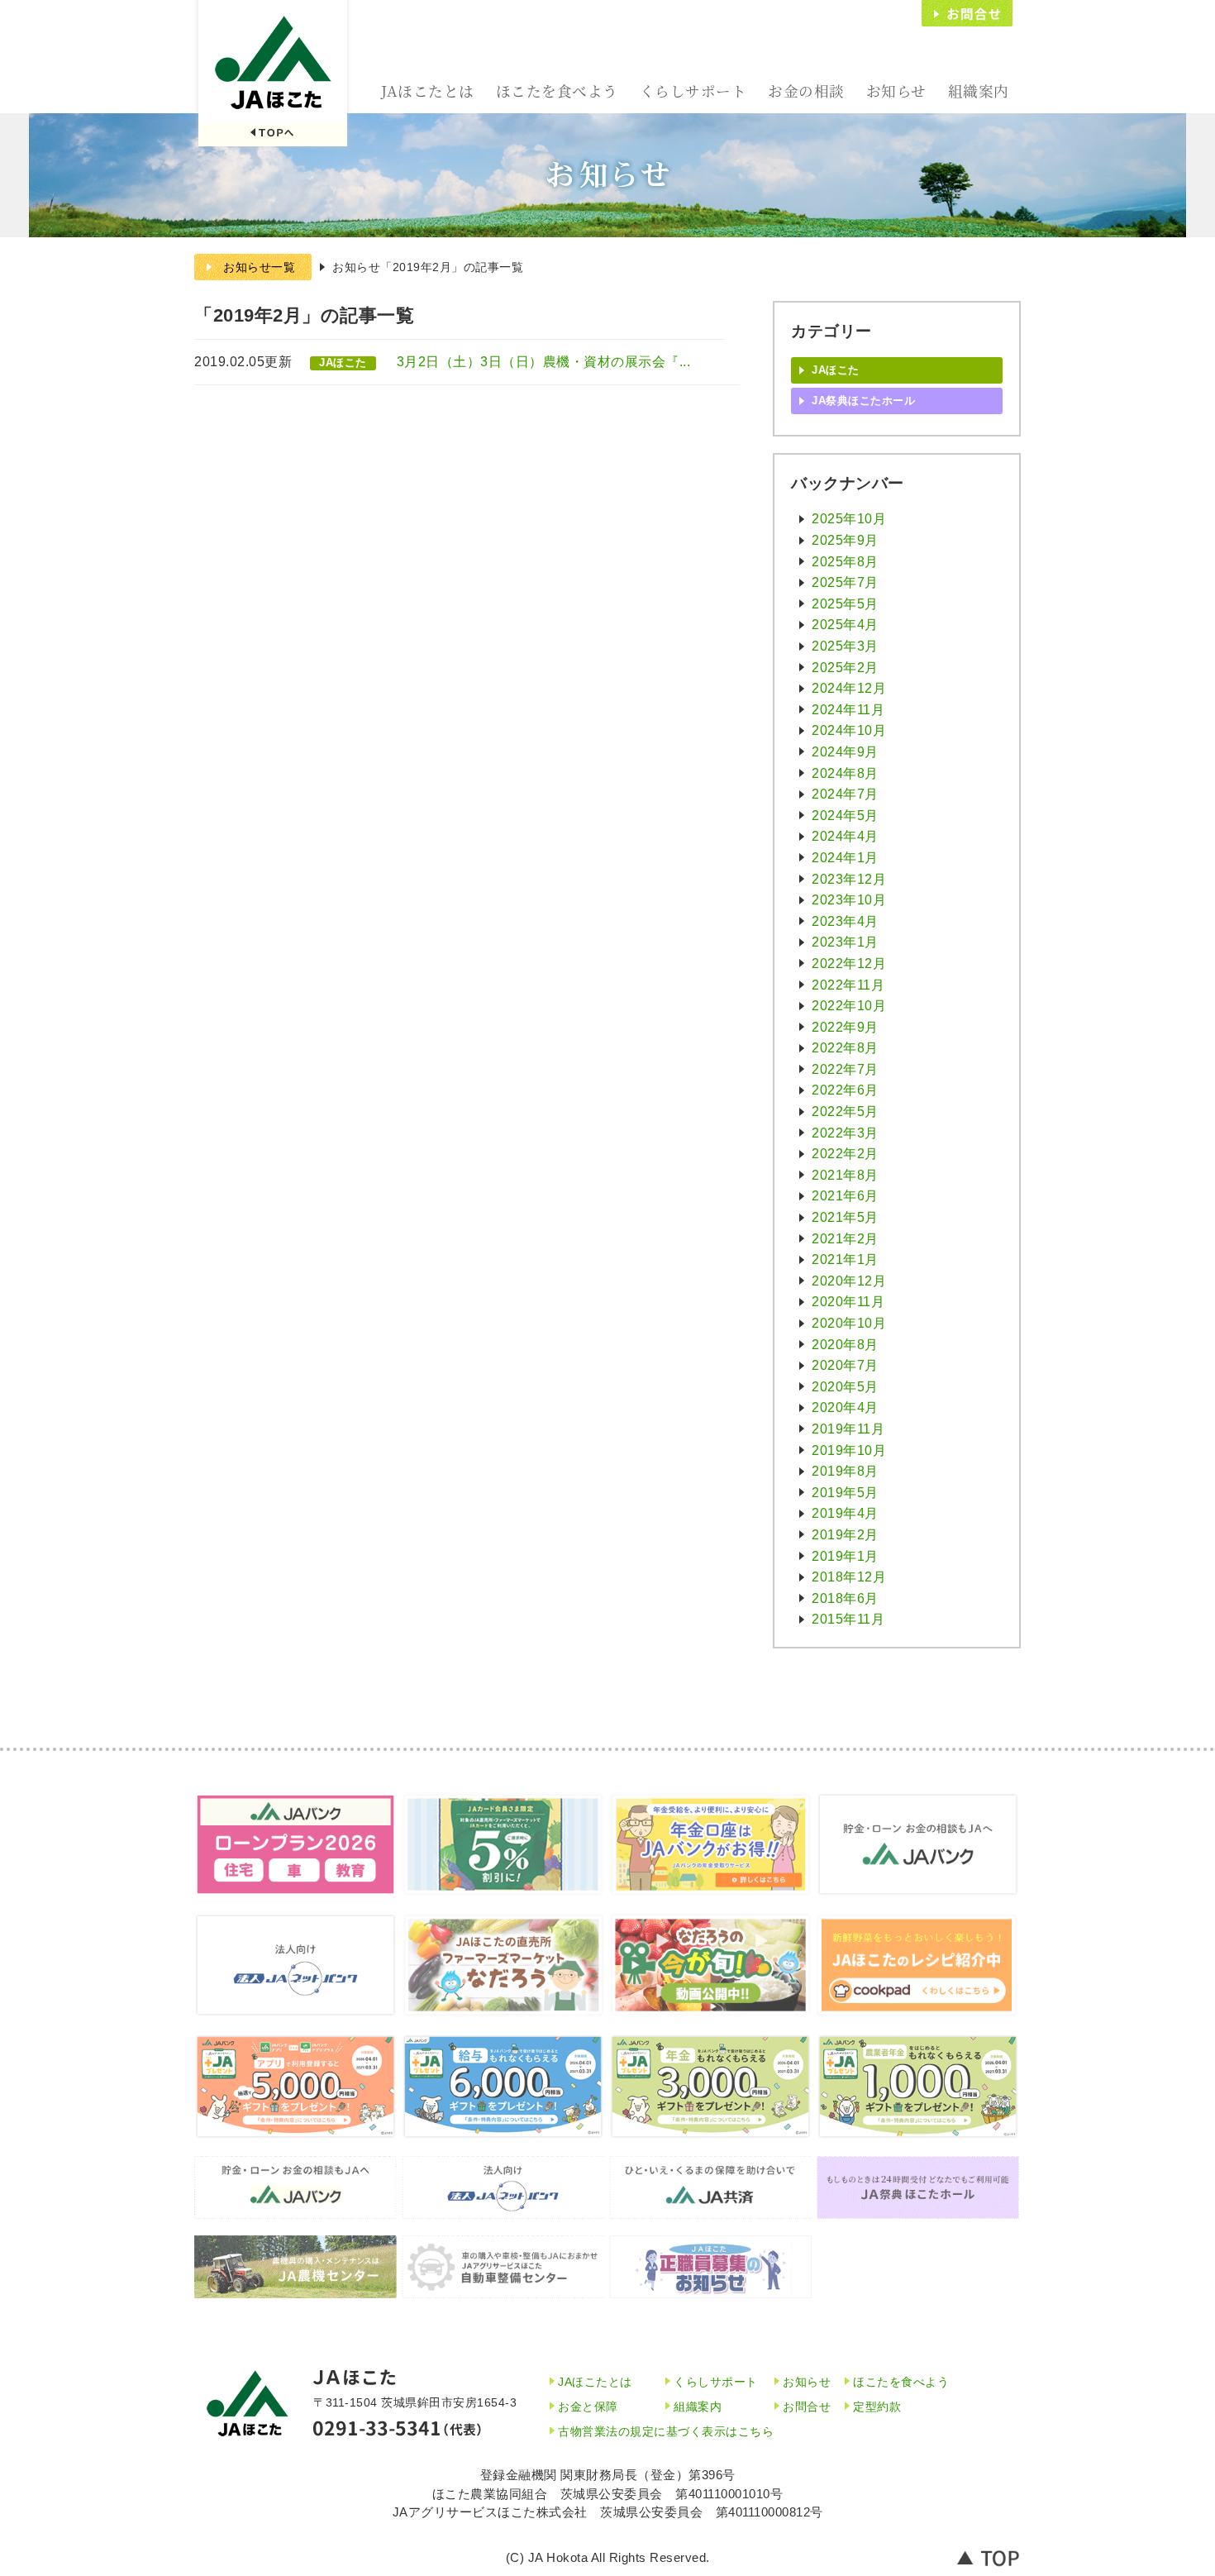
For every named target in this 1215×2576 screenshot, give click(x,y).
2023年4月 (845, 921)
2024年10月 (849, 730)
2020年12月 (849, 1281)
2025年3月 (845, 646)
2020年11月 (848, 1302)
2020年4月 (845, 1407)
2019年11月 (848, 1429)
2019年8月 (845, 1471)
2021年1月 (845, 1259)
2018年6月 (845, 1598)
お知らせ (896, 91)
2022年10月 (849, 1006)
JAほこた (273, 75)
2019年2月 (845, 1535)
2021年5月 (845, 1217)
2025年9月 (845, 540)
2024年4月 (845, 836)
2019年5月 (845, 1493)
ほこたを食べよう (557, 91)
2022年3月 (845, 1133)
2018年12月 (849, 1577)
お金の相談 (806, 91)
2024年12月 (849, 688)
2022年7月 (845, 1069)
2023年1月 (845, 942)
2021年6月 (845, 1196)
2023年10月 (849, 900)
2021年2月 (845, 1239)
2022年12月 (849, 964)
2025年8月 (845, 562)
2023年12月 (849, 879)
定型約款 (877, 2407)
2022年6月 (845, 1090)
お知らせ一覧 (259, 267)
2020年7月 (845, 1365)
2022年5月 (845, 1111)
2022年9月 (845, 1027)
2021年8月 (845, 1175)
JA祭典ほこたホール (863, 401)
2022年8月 (845, 1048)
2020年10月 (849, 1323)
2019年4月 (845, 1513)
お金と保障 (588, 2407)
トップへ (989, 2557)
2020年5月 (845, 1387)
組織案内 (979, 91)
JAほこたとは (428, 91)
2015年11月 (848, 1619)
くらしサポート (693, 91)
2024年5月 (845, 816)
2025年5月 (845, 604)
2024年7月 (845, 794)
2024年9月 (845, 752)
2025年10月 (849, 519)
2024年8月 (845, 773)
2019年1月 (845, 1556)
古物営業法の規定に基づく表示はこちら (666, 2431)
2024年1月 (845, 858)
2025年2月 (845, 668)
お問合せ (967, 13)
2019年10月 (849, 1450)
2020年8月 (845, 1345)
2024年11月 (848, 710)
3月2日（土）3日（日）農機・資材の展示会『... (544, 362)
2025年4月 (845, 625)
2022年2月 (845, 1154)
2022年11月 (848, 985)
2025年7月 (845, 582)
